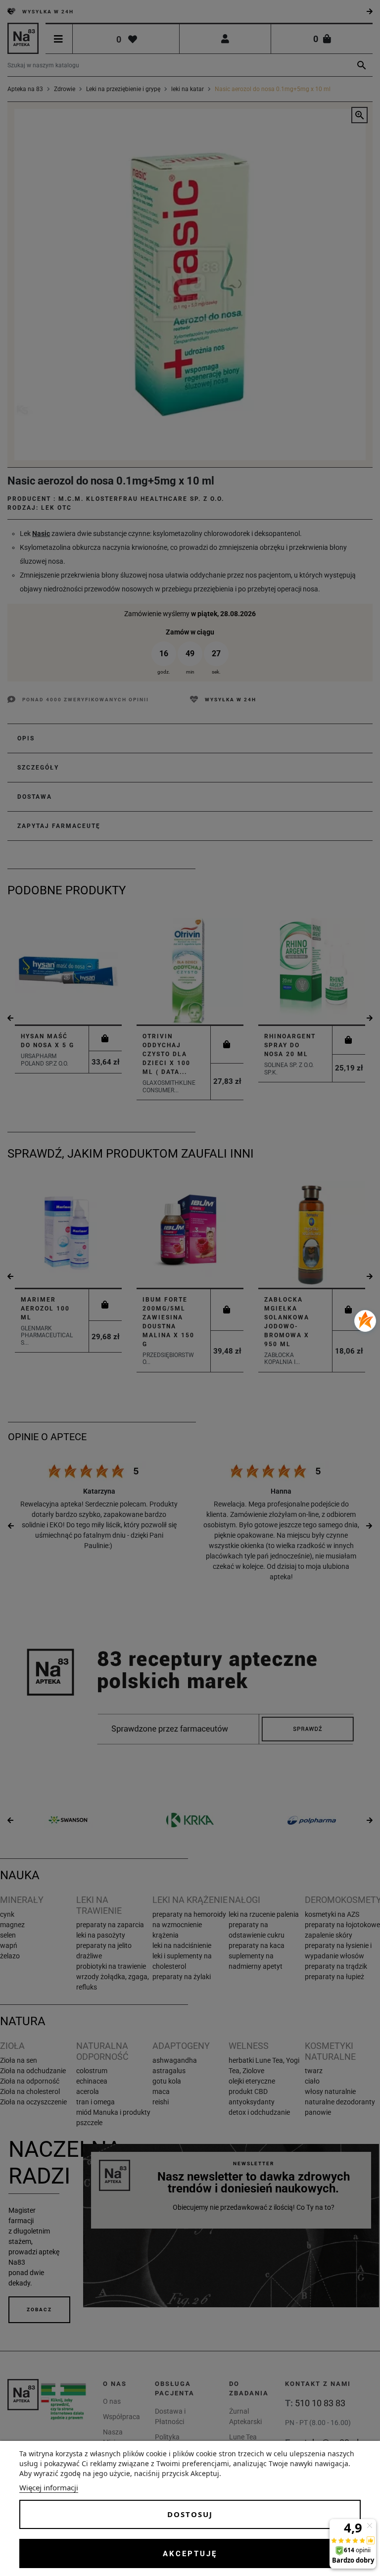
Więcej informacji (49, 2487)
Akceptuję (190, 2554)
